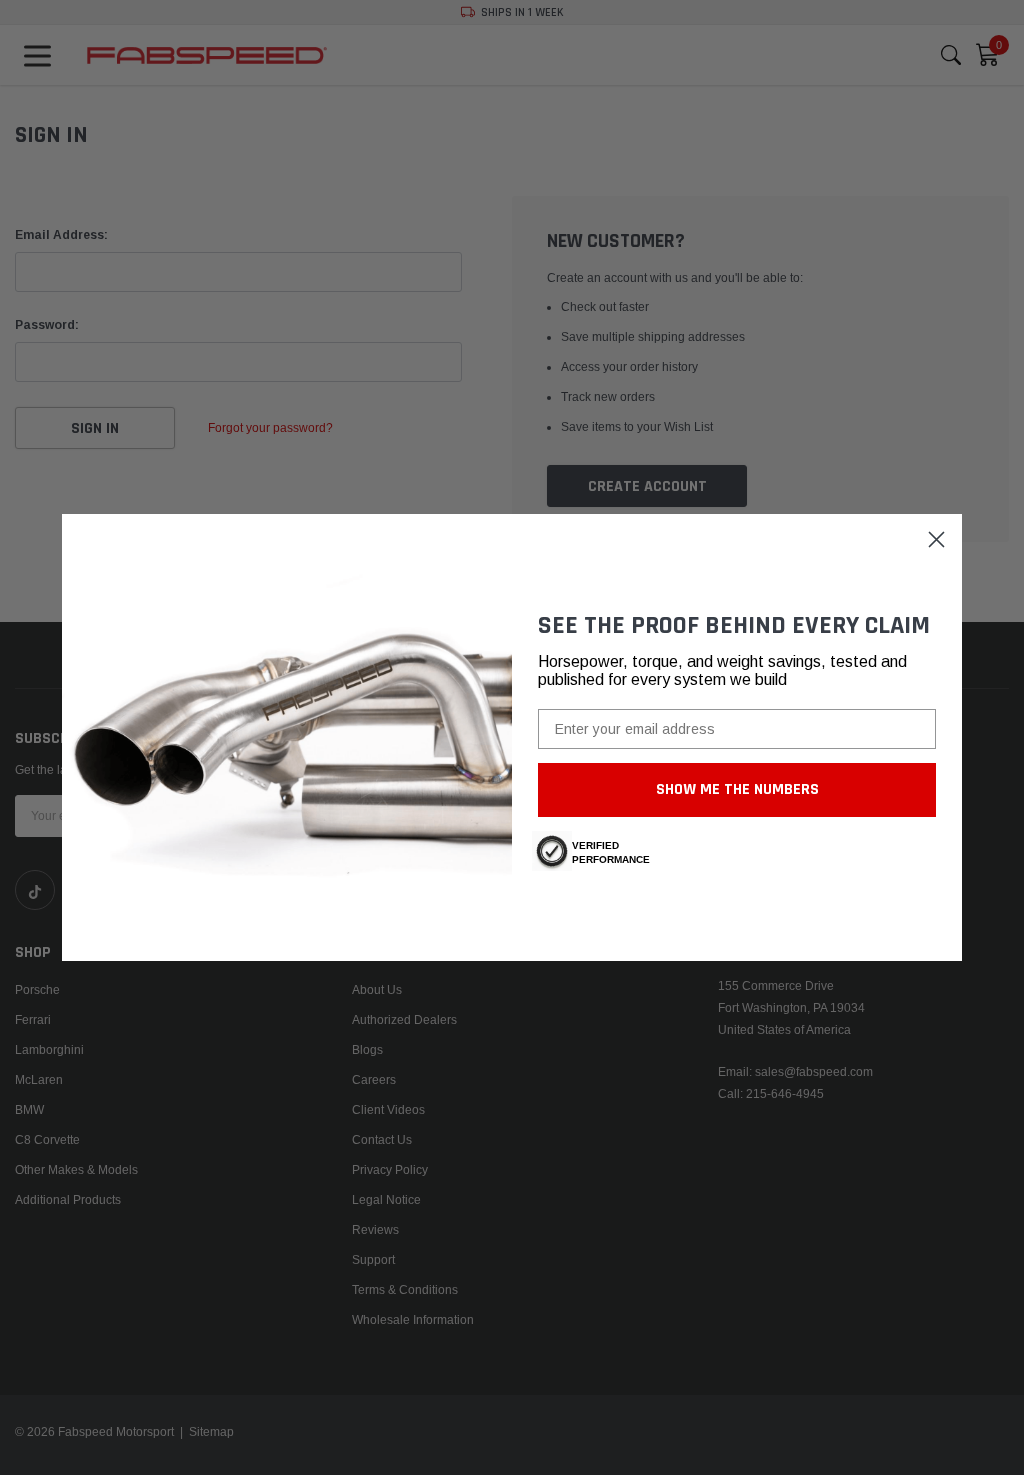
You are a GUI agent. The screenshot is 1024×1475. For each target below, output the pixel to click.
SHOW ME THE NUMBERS (737, 789)
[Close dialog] (936, 539)
